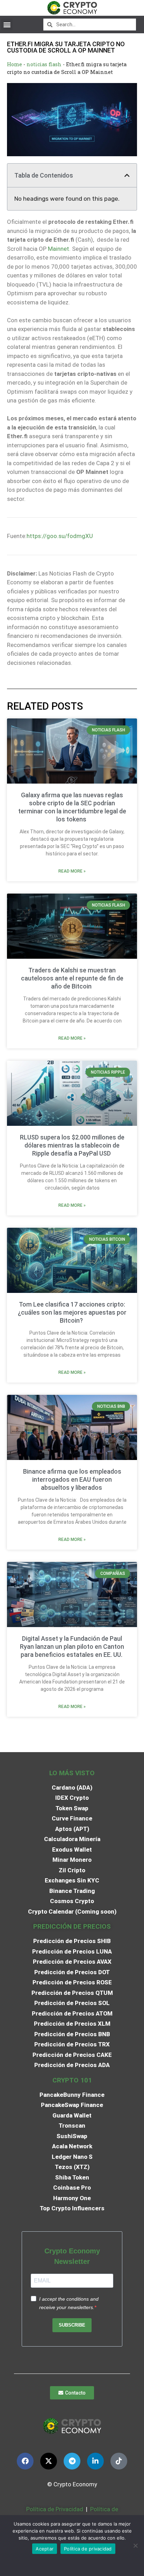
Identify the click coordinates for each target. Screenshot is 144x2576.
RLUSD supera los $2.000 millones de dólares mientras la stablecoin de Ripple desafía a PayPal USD (72, 1145)
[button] (7, 24)
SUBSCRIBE (72, 2325)
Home (15, 64)
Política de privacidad (88, 2549)
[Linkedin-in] (95, 2461)
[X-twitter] (49, 2461)
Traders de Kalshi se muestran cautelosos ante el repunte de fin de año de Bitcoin (72, 978)
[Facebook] (25, 2461)
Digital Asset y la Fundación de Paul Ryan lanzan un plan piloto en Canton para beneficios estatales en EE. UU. (72, 1647)
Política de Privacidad (55, 2509)
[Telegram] (72, 2461)
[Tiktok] (119, 2461)
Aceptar (45, 2549)
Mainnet (59, 249)
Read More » (72, 871)
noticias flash (44, 64)
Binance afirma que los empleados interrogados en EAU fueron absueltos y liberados (72, 1479)
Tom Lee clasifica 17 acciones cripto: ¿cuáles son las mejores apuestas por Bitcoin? (72, 1312)
